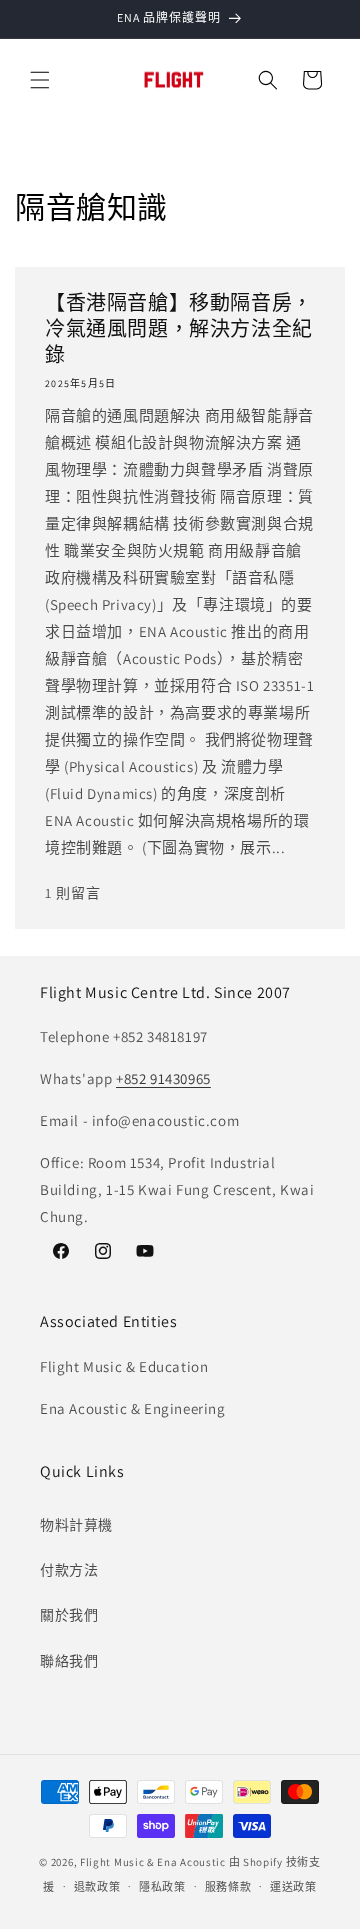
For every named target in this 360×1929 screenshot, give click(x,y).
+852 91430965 (163, 1078)
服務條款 (228, 1887)
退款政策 (97, 1887)
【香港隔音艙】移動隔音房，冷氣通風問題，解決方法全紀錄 (179, 329)
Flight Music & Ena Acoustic (154, 1862)
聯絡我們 (69, 1661)
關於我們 (69, 1615)
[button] (40, 80)
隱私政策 (162, 1887)
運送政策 (293, 1887)
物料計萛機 (76, 1525)
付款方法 (69, 1570)
